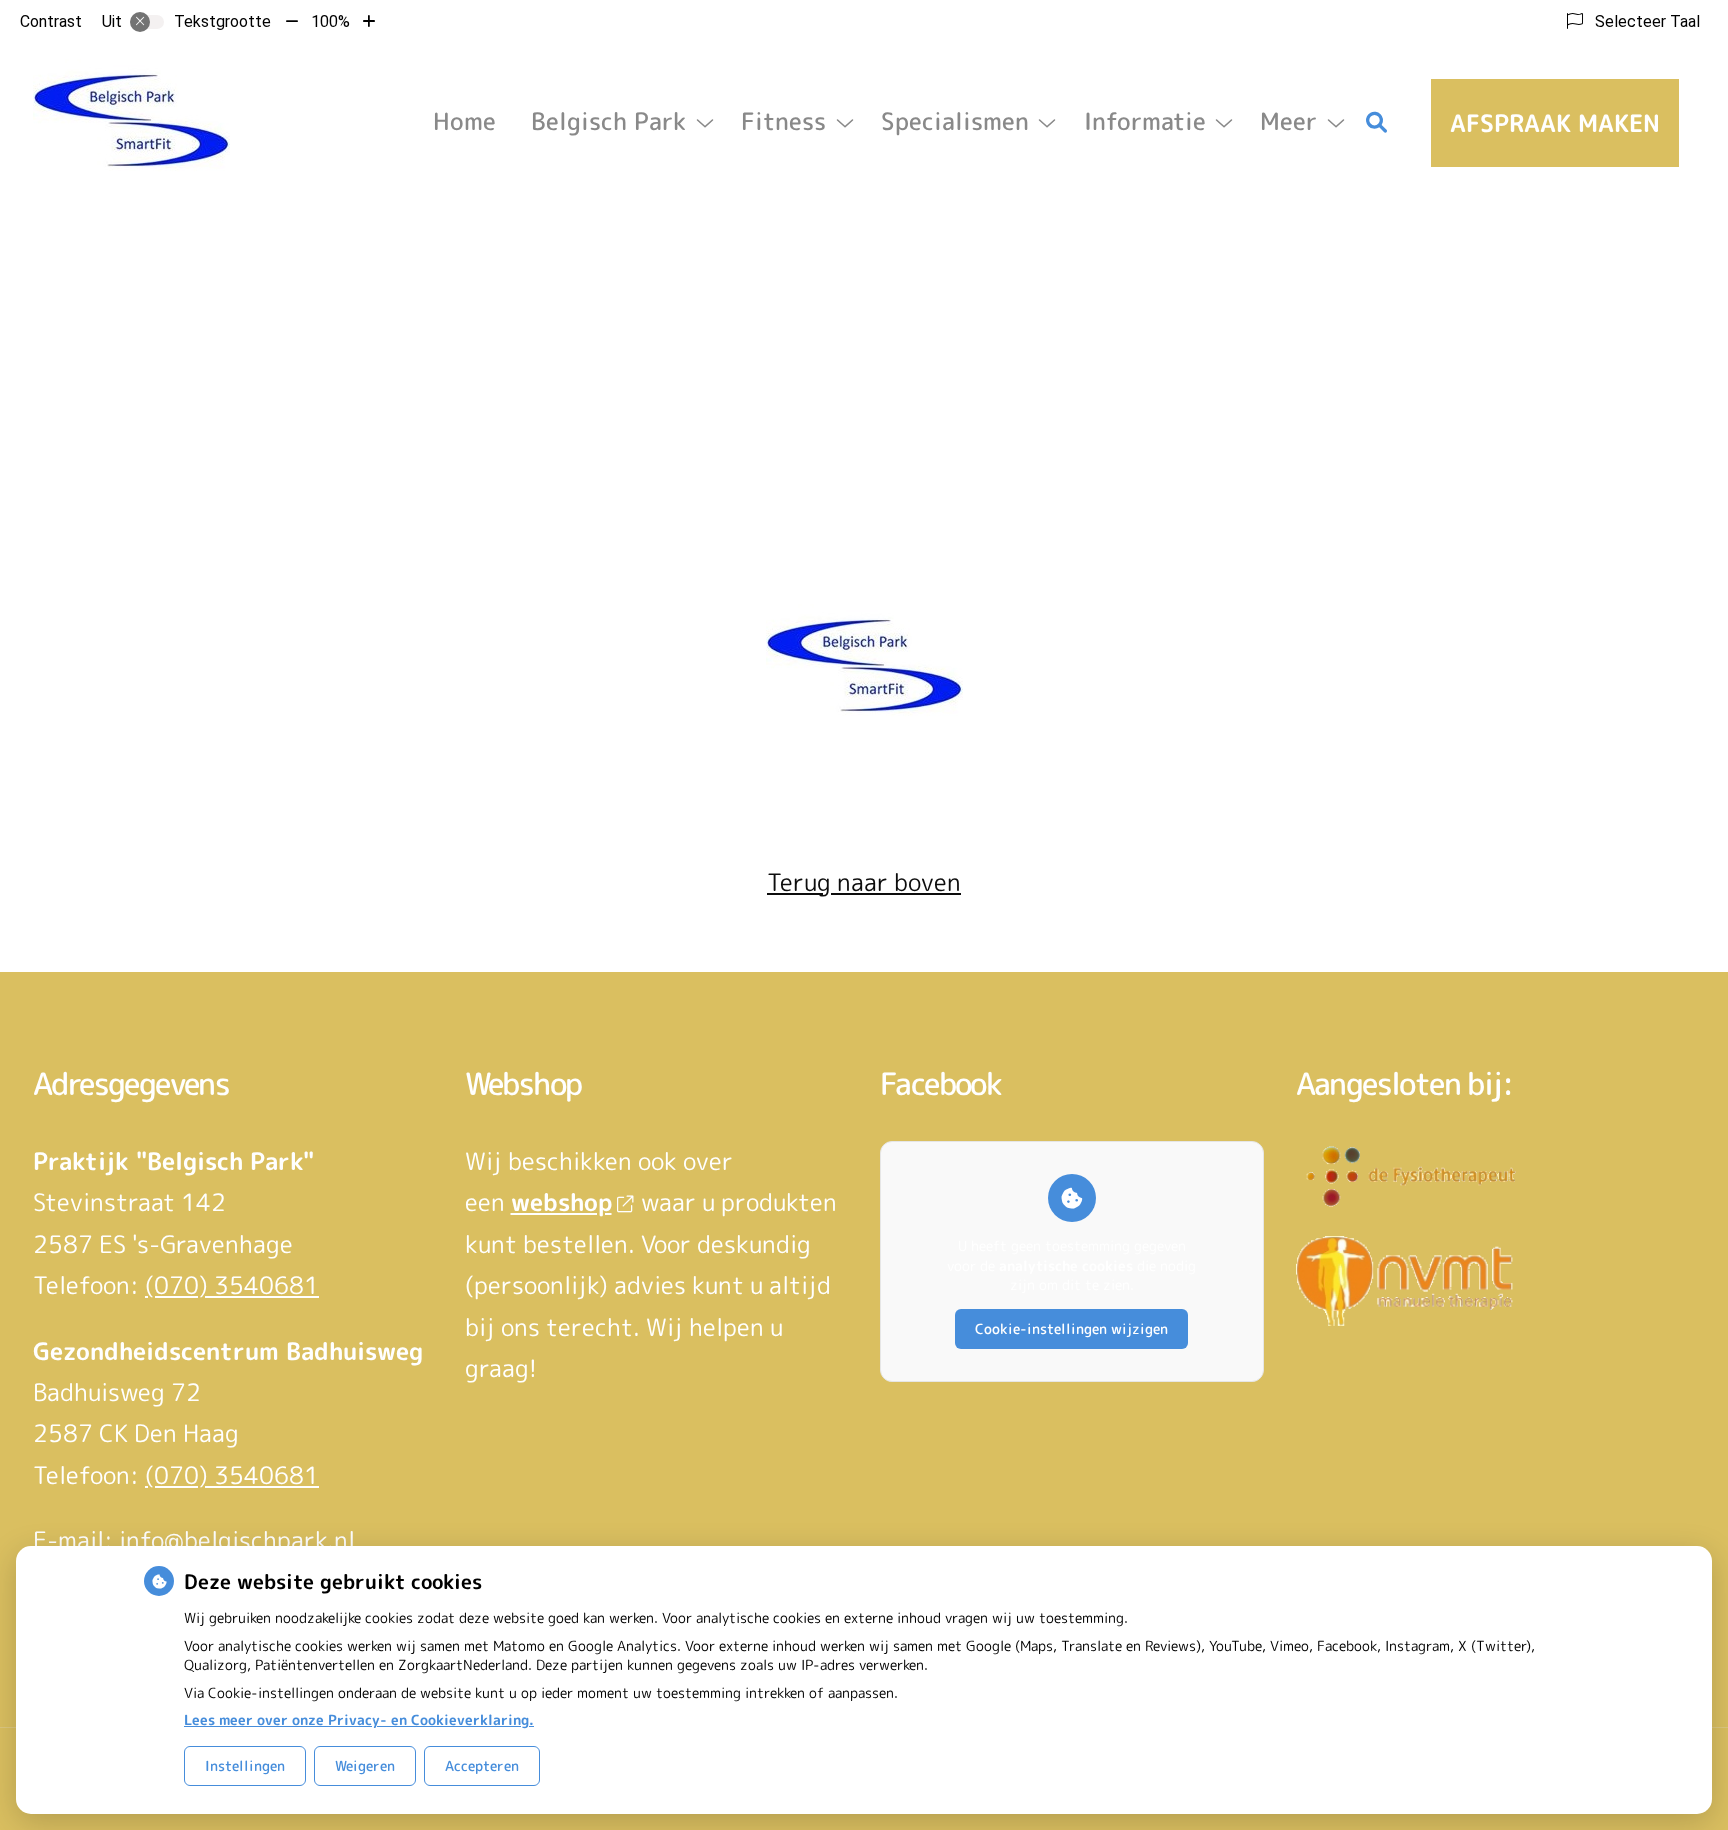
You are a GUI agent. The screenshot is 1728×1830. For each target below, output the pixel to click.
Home (464, 121)
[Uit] (147, 22)
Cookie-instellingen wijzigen (1071, 1328)
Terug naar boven (864, 882)
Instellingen (245, 1765)
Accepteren (482, 1765)
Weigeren (365, 1765)
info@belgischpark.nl (237, 1540)
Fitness (783, 121)
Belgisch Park (608, 121)
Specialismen (955, 121)
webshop (561, 1202)
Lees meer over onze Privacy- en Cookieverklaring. (359, 1719)
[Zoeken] (1377, 123)
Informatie (1145, 121)
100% (330, 21)
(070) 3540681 (232, 1285)
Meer (1288, 121)
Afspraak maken (1555, 123)
